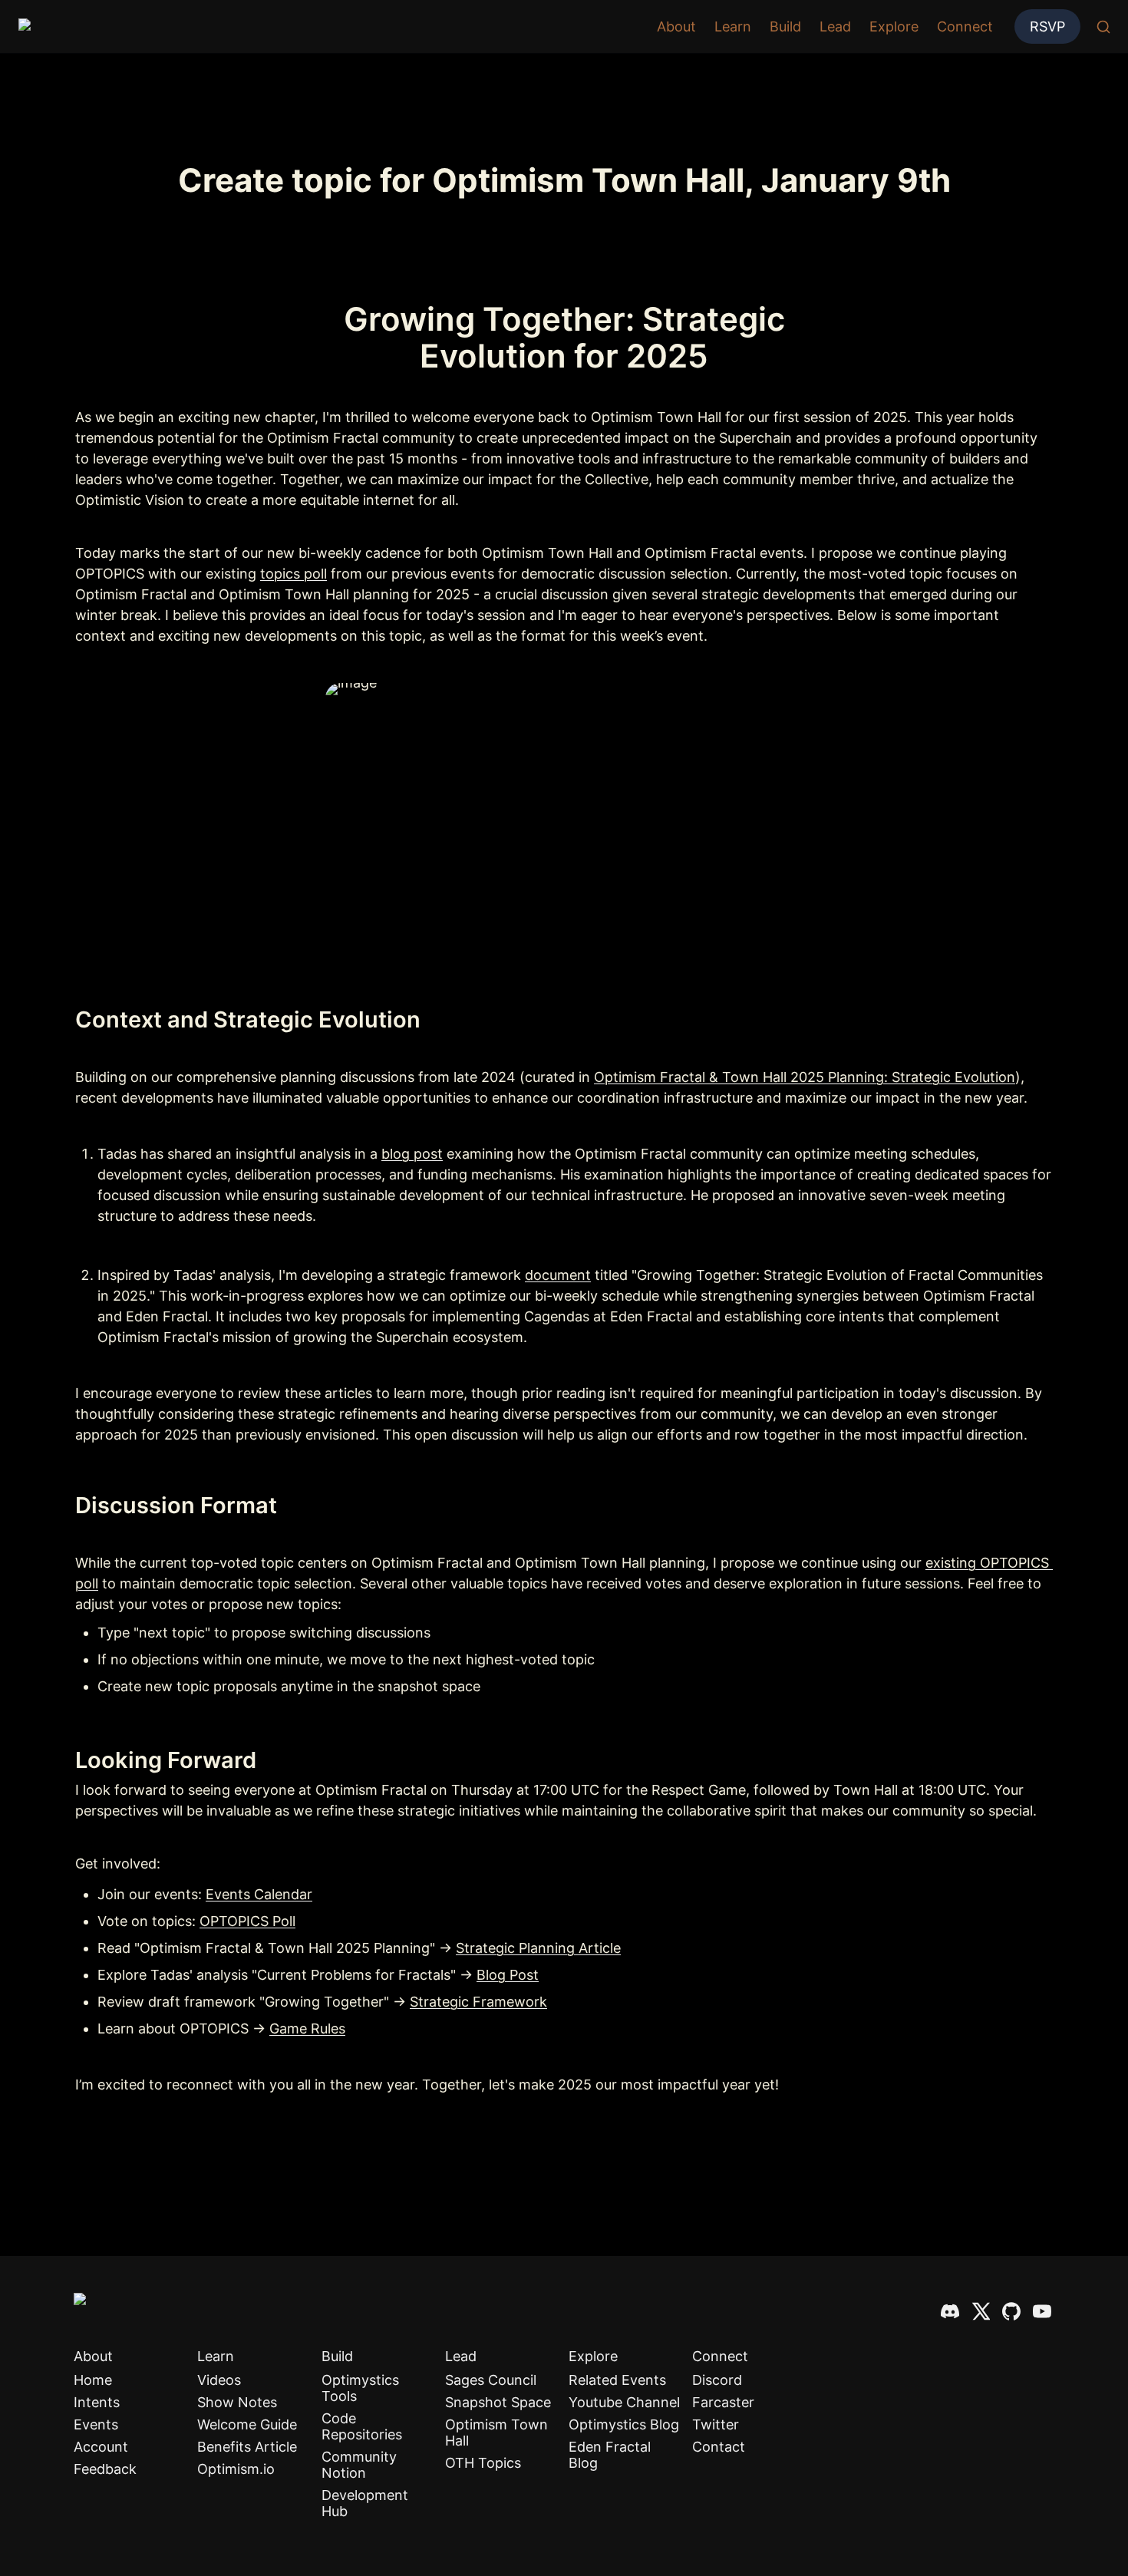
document (558, 1275)
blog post (412, 1154)
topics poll (294, 574)
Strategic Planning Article (538, 1948)
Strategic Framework (478, 2002)
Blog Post (508, 1975)
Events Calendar (259, 1894)
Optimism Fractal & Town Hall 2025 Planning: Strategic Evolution (805, 1077)
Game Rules (307, 2028)
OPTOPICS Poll (247, 1921)
